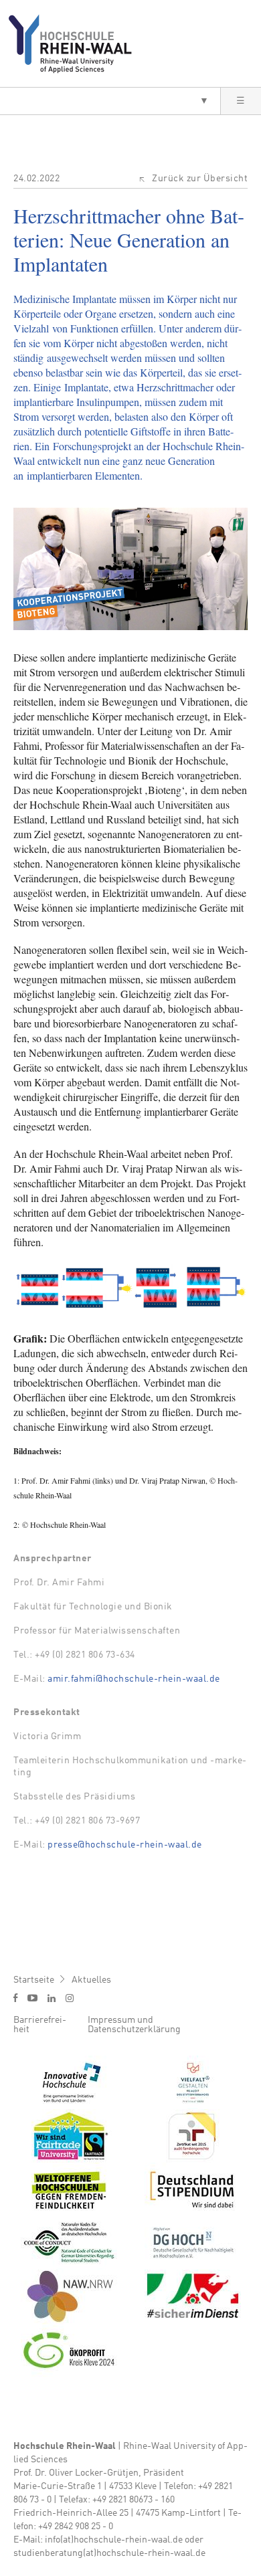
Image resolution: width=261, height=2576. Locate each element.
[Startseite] (75, 43)
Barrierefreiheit (40, 2025)
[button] (110, 101)
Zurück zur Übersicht (200, 179)
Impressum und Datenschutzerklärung (134, 2025)
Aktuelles (91, 1980)
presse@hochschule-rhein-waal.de (125, 1845)
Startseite (34, 1980)
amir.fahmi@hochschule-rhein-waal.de (134, 1679)
